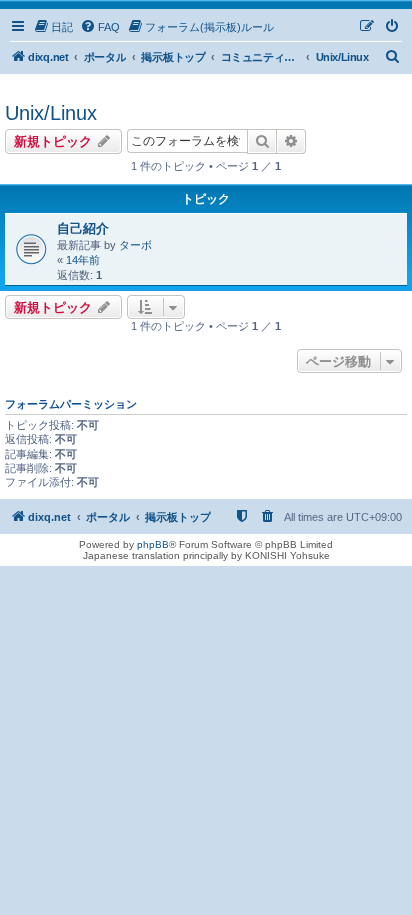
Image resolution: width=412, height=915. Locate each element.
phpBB (153, 544)
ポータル (105, 57)
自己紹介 (83, 228)
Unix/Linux (51, 113)
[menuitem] (53, 27)
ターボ (135, 245)
